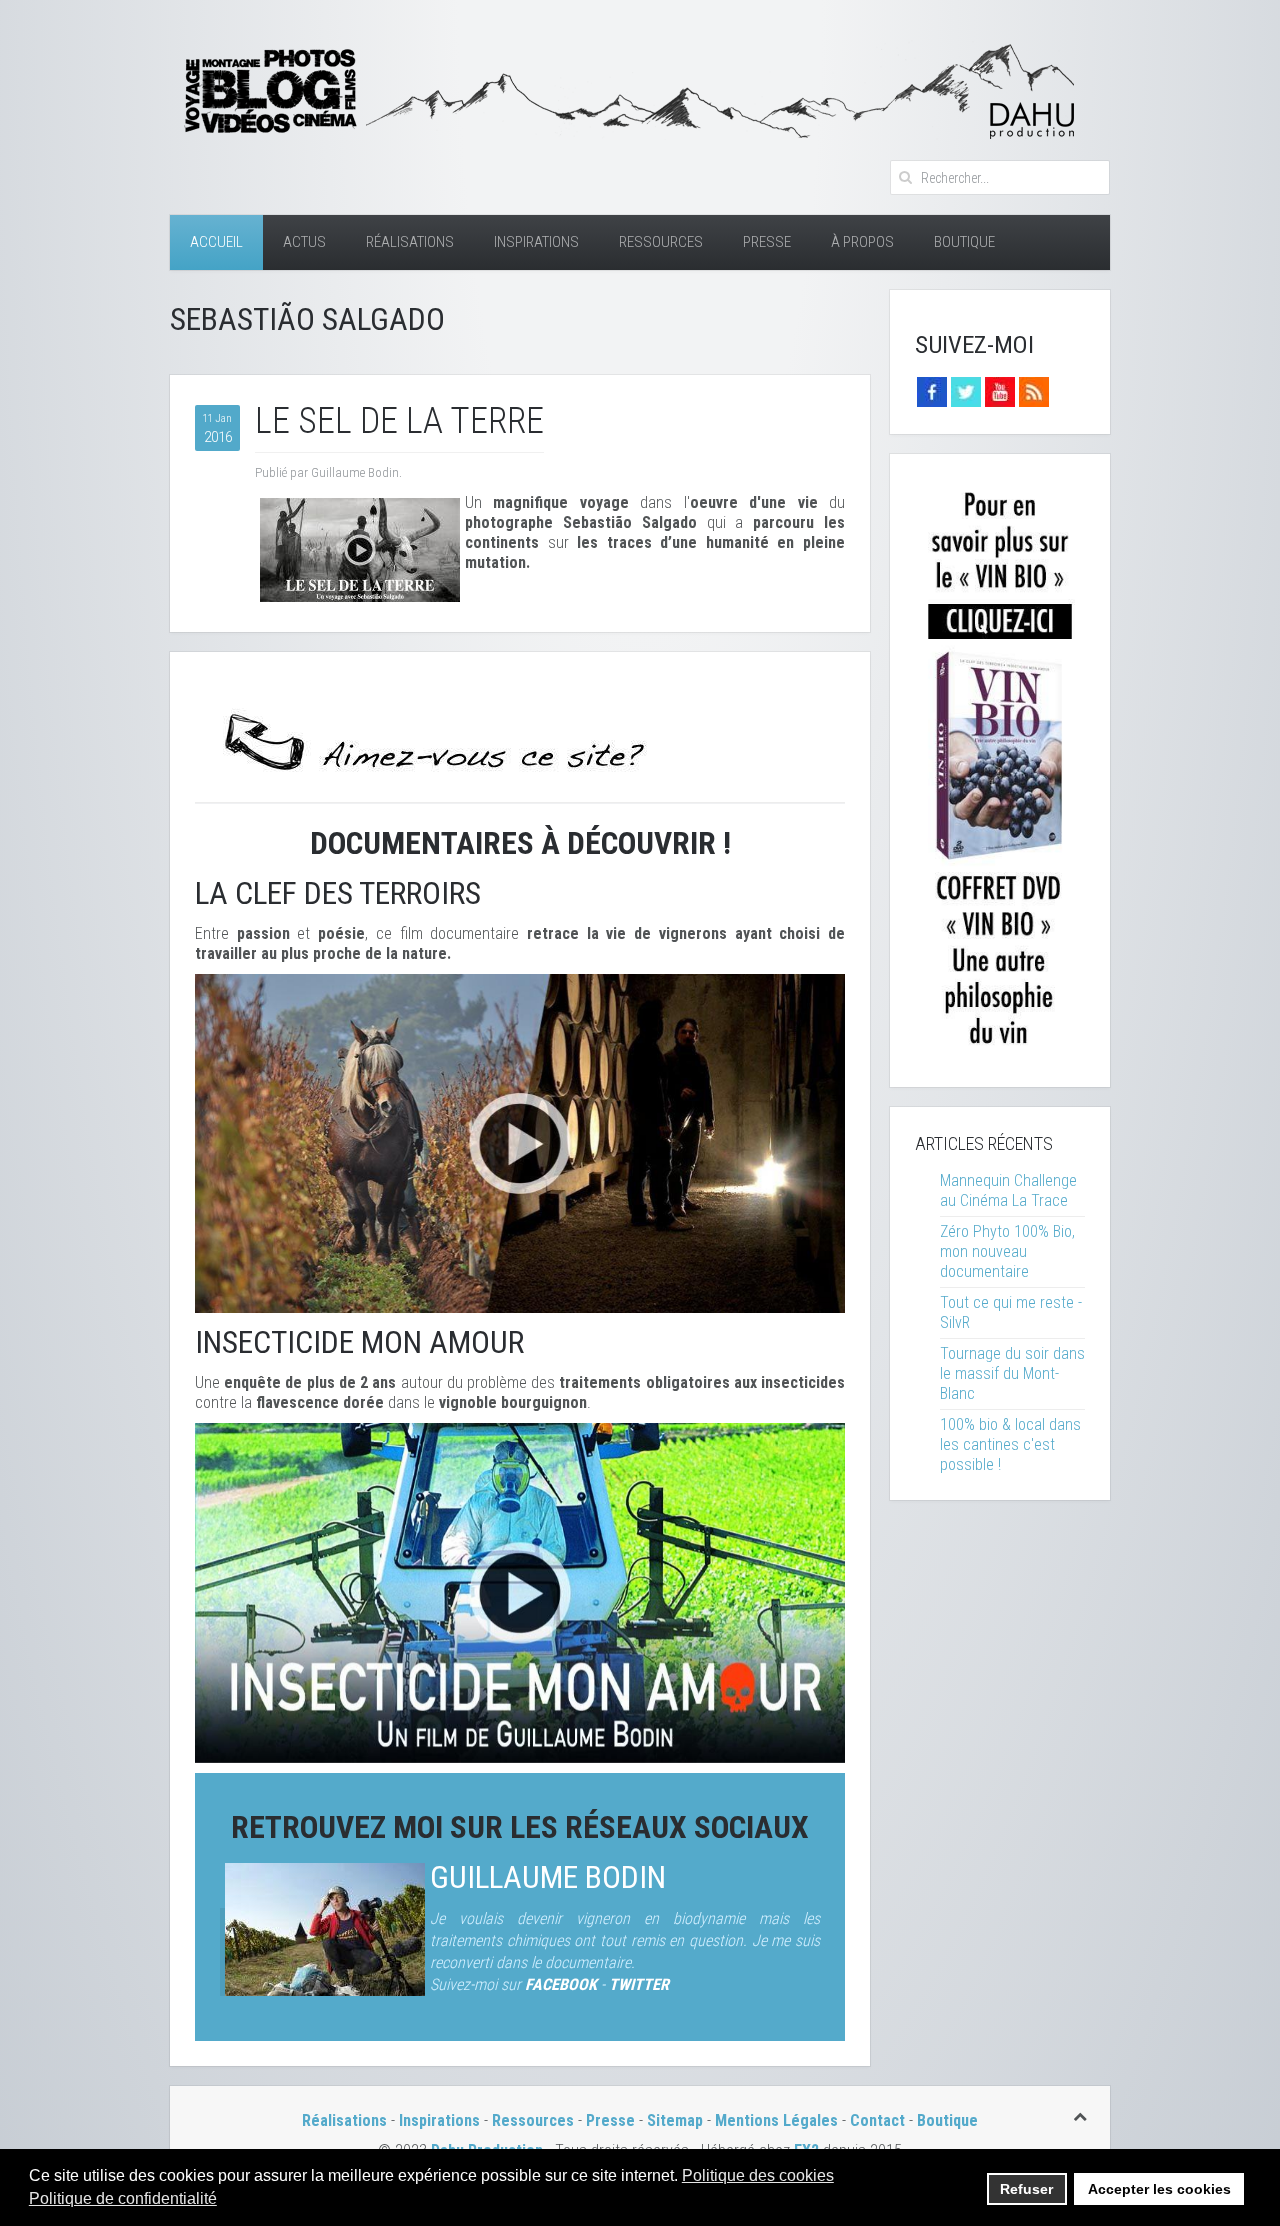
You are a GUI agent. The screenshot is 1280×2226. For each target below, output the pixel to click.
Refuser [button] (1026, 2189)
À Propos (862, 242)
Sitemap (675, 2120)
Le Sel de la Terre (399, 421)
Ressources (661, 242)
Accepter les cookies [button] (1159, 2189)
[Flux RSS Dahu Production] (1034, 390)
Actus (304, 242)
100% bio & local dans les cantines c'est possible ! (1010, 1444)
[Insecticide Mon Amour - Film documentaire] (520, 1591)
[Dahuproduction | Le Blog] (625, 88)
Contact (877, 2120)
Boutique (964, 242)
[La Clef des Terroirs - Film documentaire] (520, 1142)
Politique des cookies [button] (758, 2175)
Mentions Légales (778, 2120)
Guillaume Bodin (548, 1877)
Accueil (216, 242)
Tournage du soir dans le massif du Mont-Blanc (1012, 1373)
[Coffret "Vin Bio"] (1000, 769)
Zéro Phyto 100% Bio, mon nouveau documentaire (1007, 1251)
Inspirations (536, 242)
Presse (767, 242)
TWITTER (639, 1984)
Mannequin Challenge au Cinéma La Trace (1008, 1190)
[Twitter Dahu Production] (966, 390)
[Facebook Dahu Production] (932, 390)
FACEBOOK (561, 1984)
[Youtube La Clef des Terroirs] (1000, 390)
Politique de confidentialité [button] (123, 2198)
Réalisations (410, 242)
